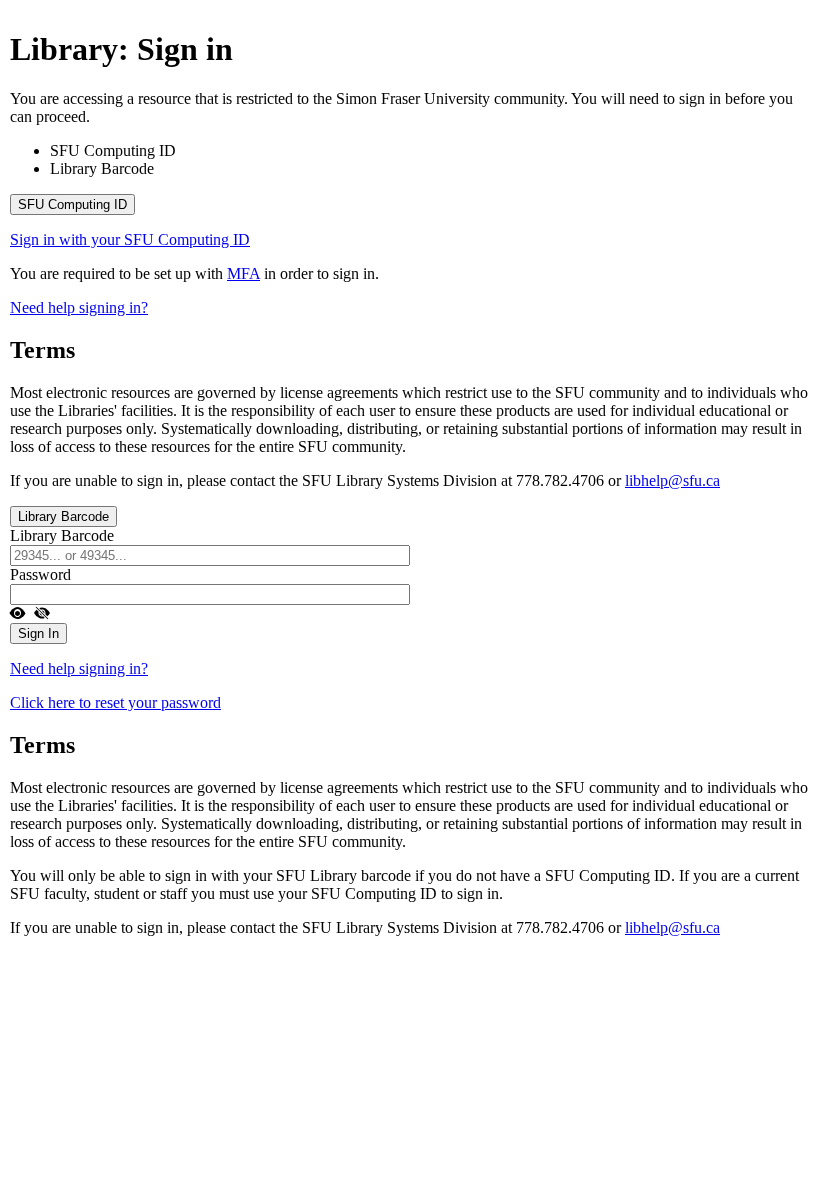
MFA (243, 273)
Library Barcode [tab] (102, 168)
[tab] (410, 204)
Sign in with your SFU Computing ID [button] (130, 239)
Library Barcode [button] (63, 516)
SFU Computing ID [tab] (113, 150)
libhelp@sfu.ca (672, 480)
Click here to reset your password (115, 702)
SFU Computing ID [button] (72, 204)
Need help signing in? (79, 307)
